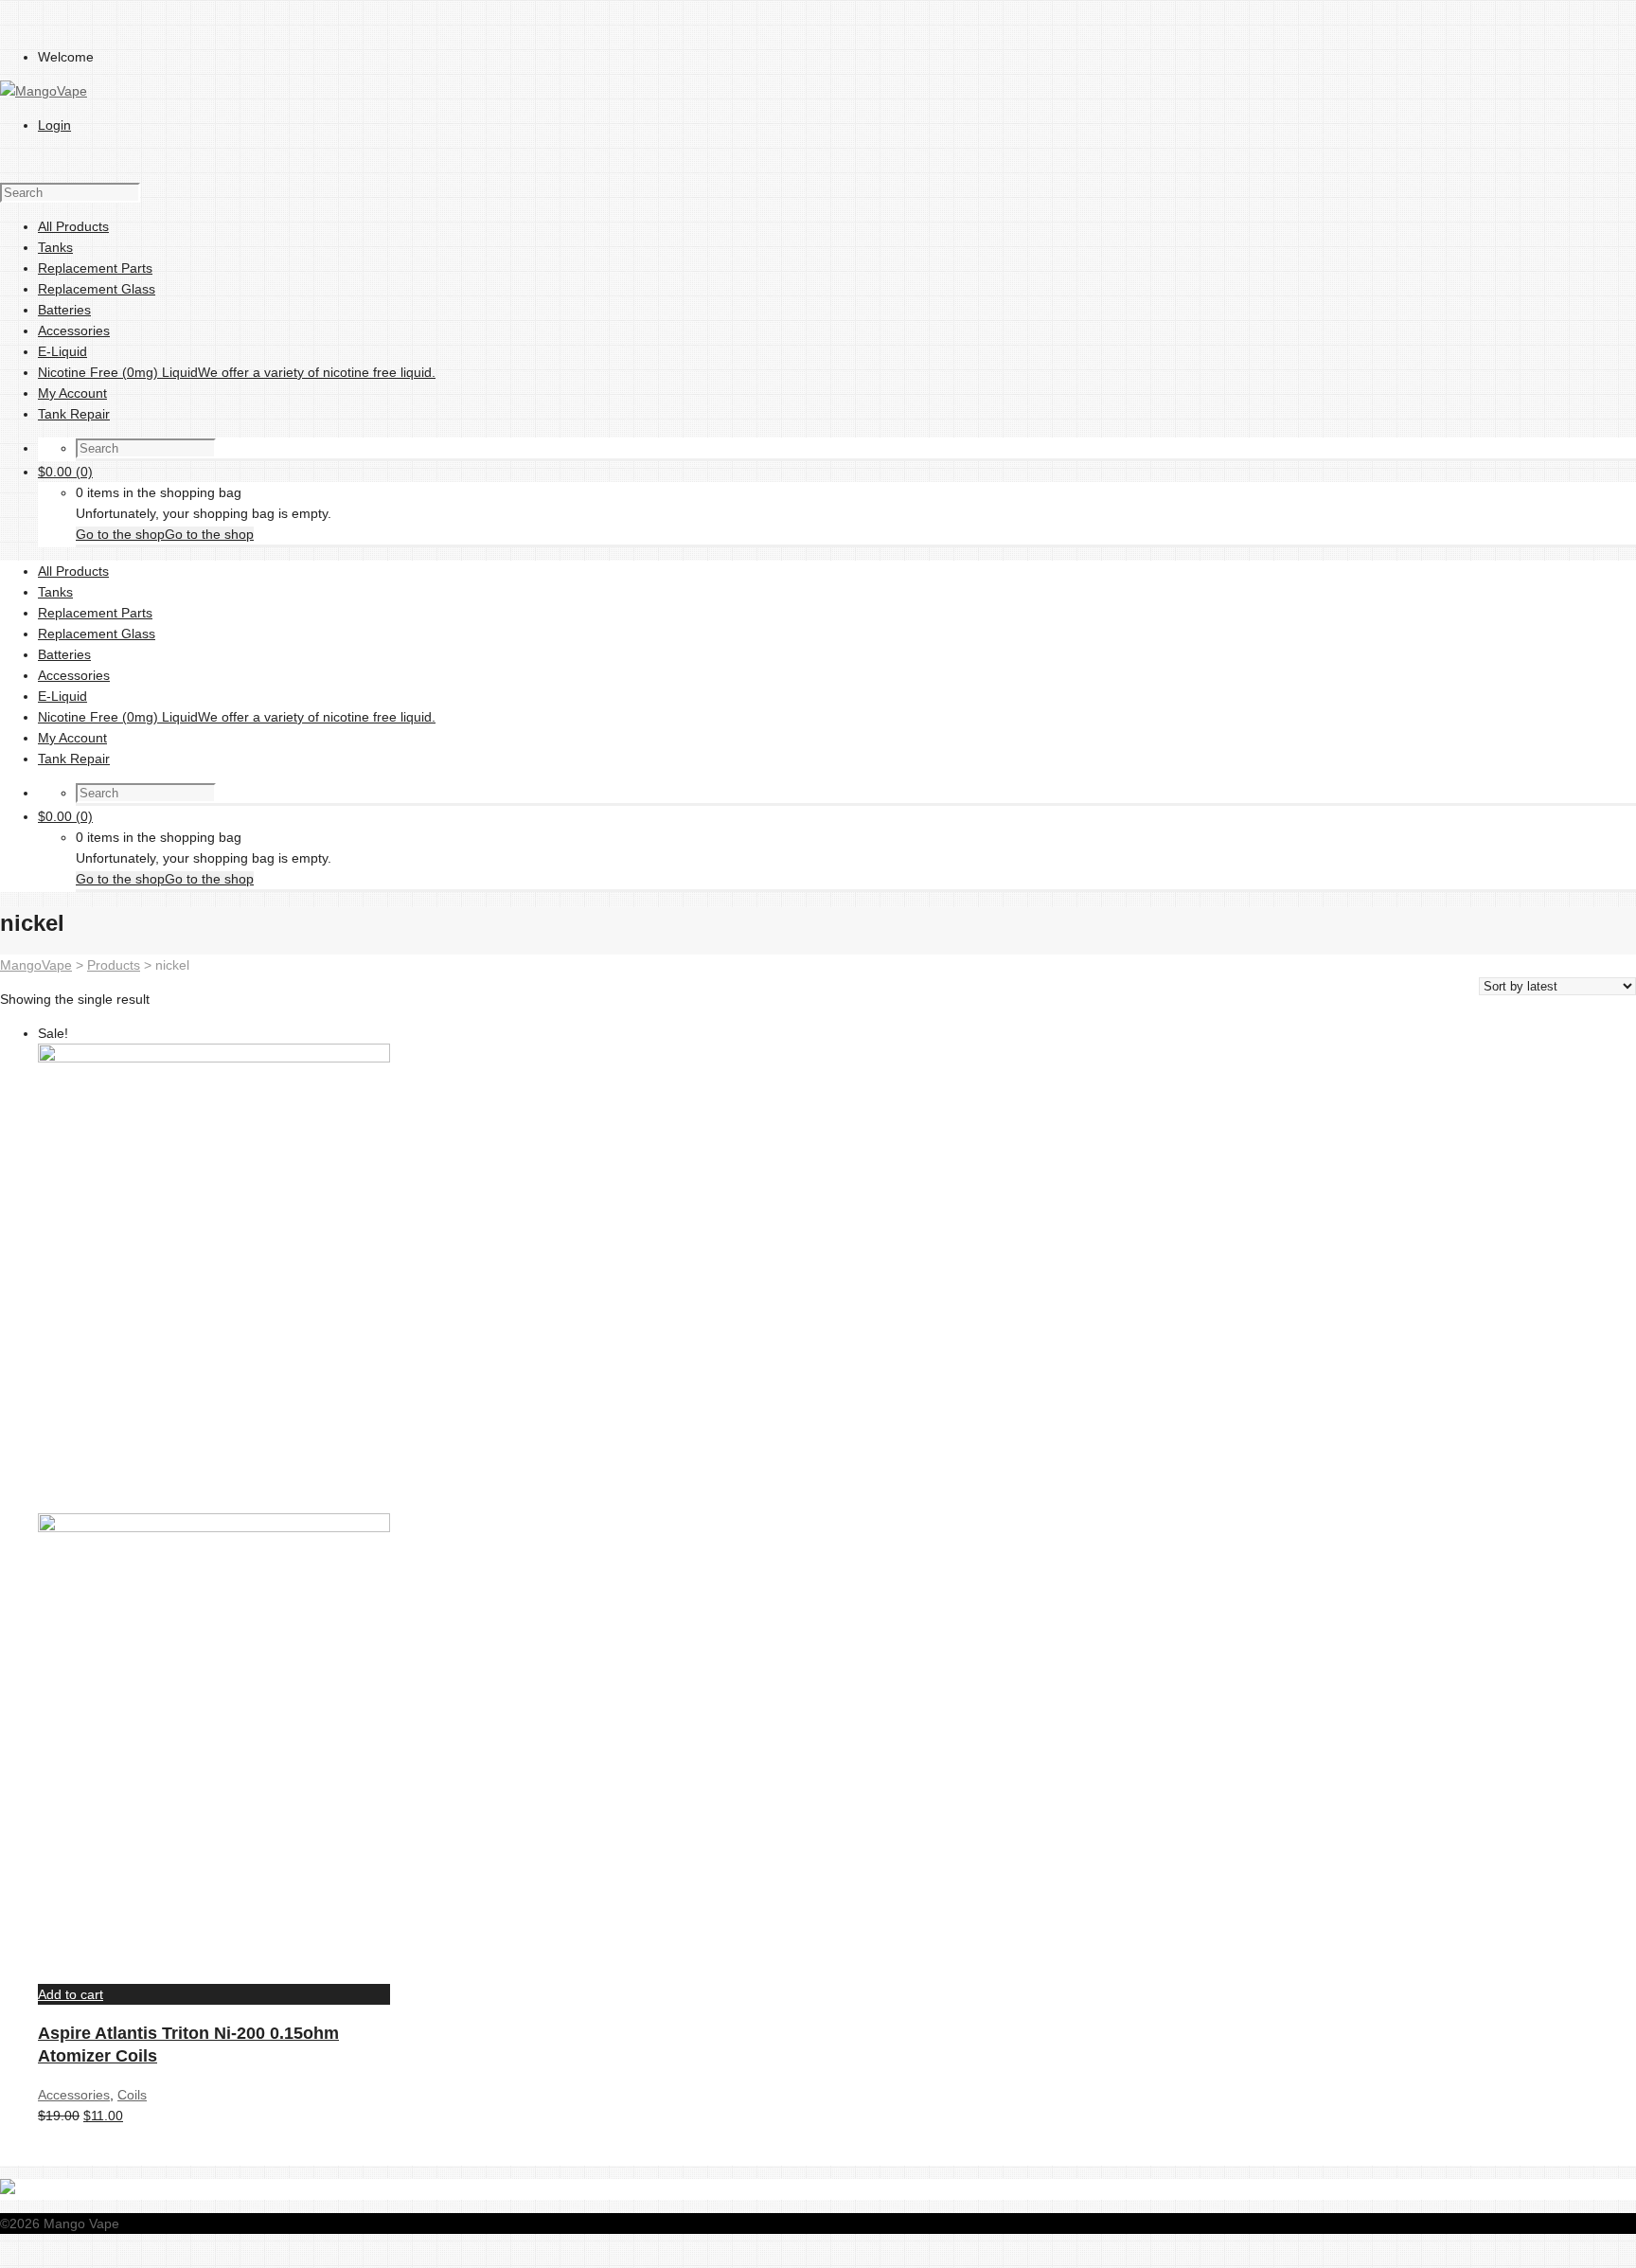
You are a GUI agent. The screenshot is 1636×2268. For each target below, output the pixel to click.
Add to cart (71, 1994)
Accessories (74, 2095)
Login (54, 125)
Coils (132, 2095)
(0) (65, 472)
